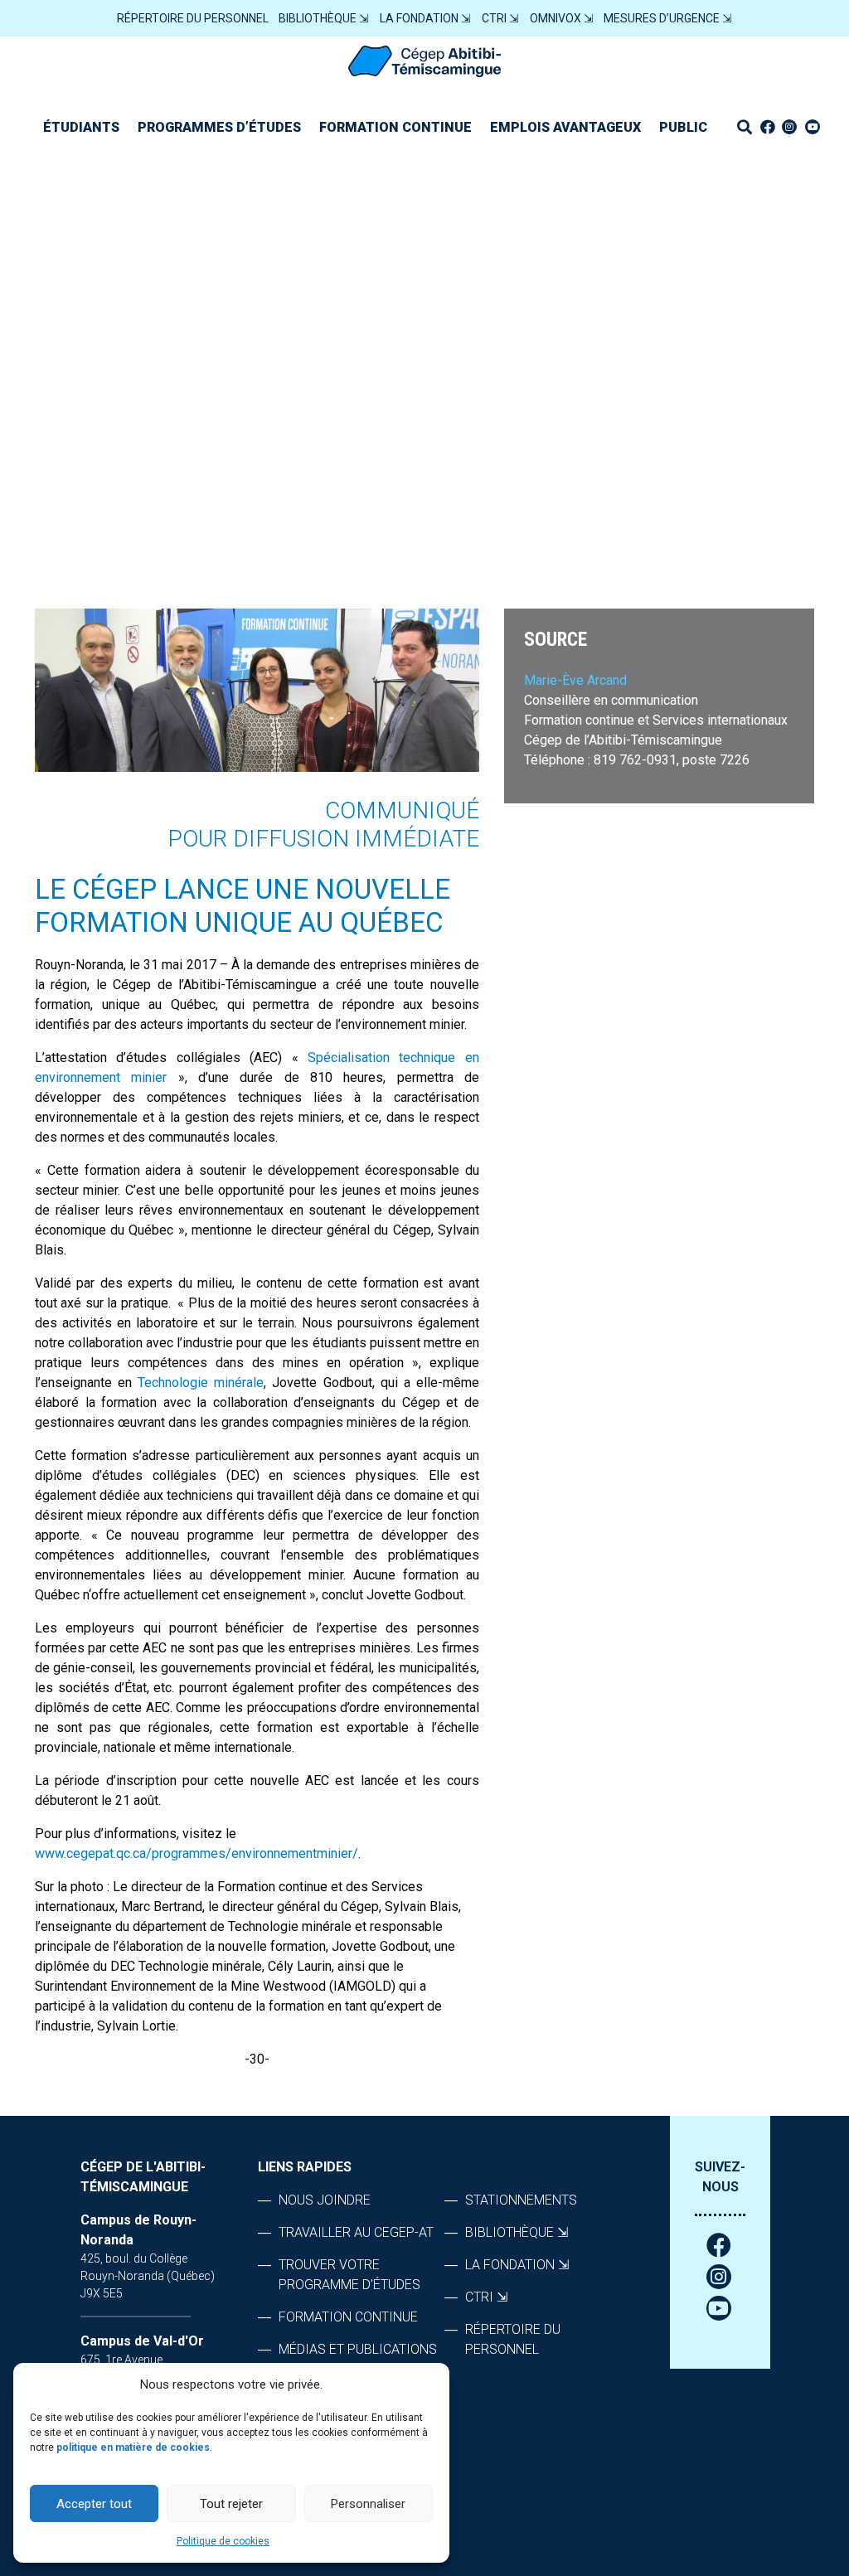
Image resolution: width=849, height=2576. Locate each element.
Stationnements (521, 2200)
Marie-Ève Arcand (575, 680)
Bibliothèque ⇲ (324, 18)
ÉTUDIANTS (81, 127)
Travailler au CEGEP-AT (356, 2232)
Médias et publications (358, 2349)
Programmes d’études (219, 127)
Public (683, 127)
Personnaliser (368, 2504)
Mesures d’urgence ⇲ (668, 18)
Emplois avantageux (565, 127)
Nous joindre (325, 2200)
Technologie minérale (201, 1383)
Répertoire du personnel (193, 18)
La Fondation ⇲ (425, 18)
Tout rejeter (231, 2504)
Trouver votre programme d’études (349, 2275)
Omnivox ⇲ (562, 18)
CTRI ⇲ (500, 18)
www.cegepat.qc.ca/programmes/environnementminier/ (196, 1853)
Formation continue (395, 127)
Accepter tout (94, 2504)
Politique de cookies (223, 2541)
